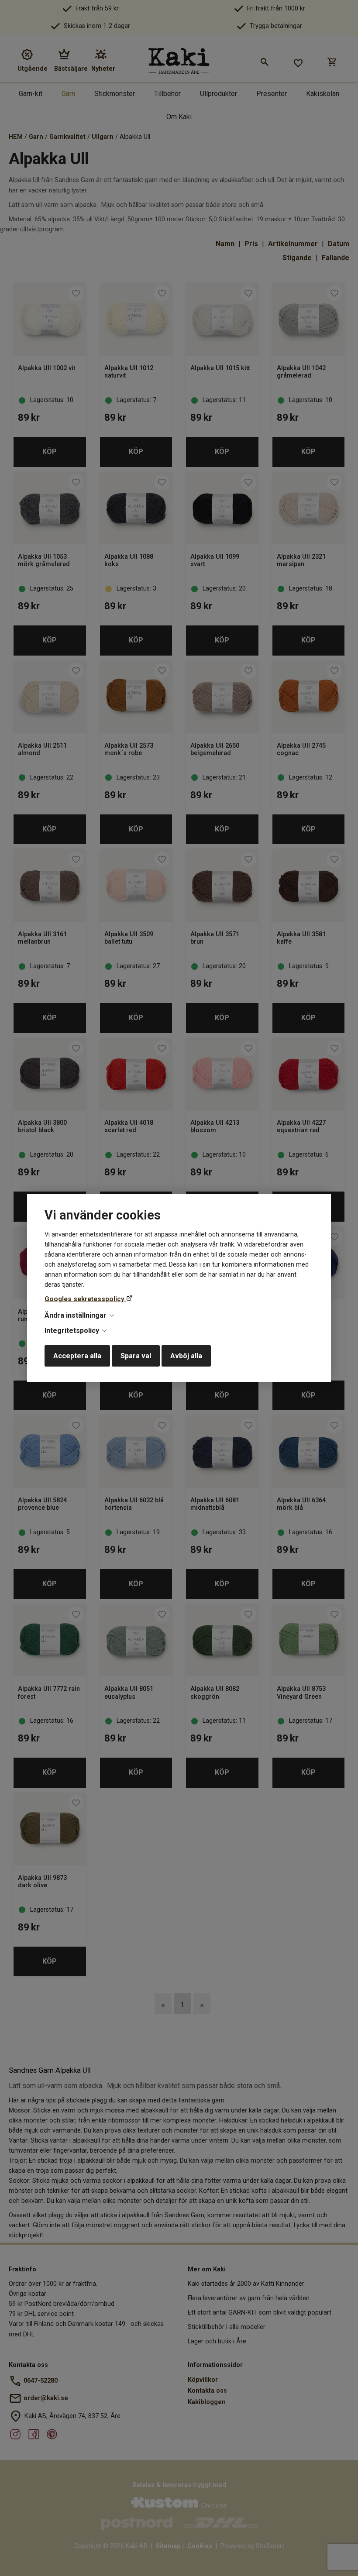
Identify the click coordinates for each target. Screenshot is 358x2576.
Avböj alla (186, 1356)
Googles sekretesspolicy (85, 1299)
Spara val (136, 1356)
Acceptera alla (77, 1356)
